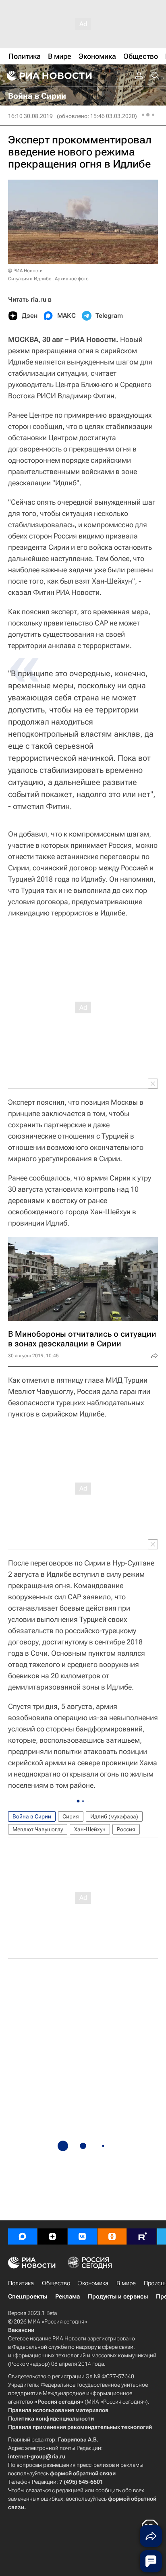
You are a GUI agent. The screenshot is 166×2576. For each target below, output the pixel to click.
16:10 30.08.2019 (30, 116)
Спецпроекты (28, 2296)
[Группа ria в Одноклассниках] (112, 2236)
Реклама (67, 2296)
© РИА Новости (25, 271)
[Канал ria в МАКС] (23, 2236)
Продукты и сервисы (118, 2296)
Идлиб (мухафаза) (114, 1816)
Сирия (71, 1816)
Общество (56, 2283)
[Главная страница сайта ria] (48, 76)
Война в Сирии (32, 1816)
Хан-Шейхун (90, 1829)
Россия (126, 1829)
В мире (126, 2283)
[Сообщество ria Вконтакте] (82, 2236)
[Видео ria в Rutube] (142, 2236)
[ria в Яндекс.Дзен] (52, 2236)
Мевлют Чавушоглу (38, 1829)
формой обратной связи (83, 2473)
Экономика (93, 2283)
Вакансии (21, 2330)
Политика (21, 2283)
